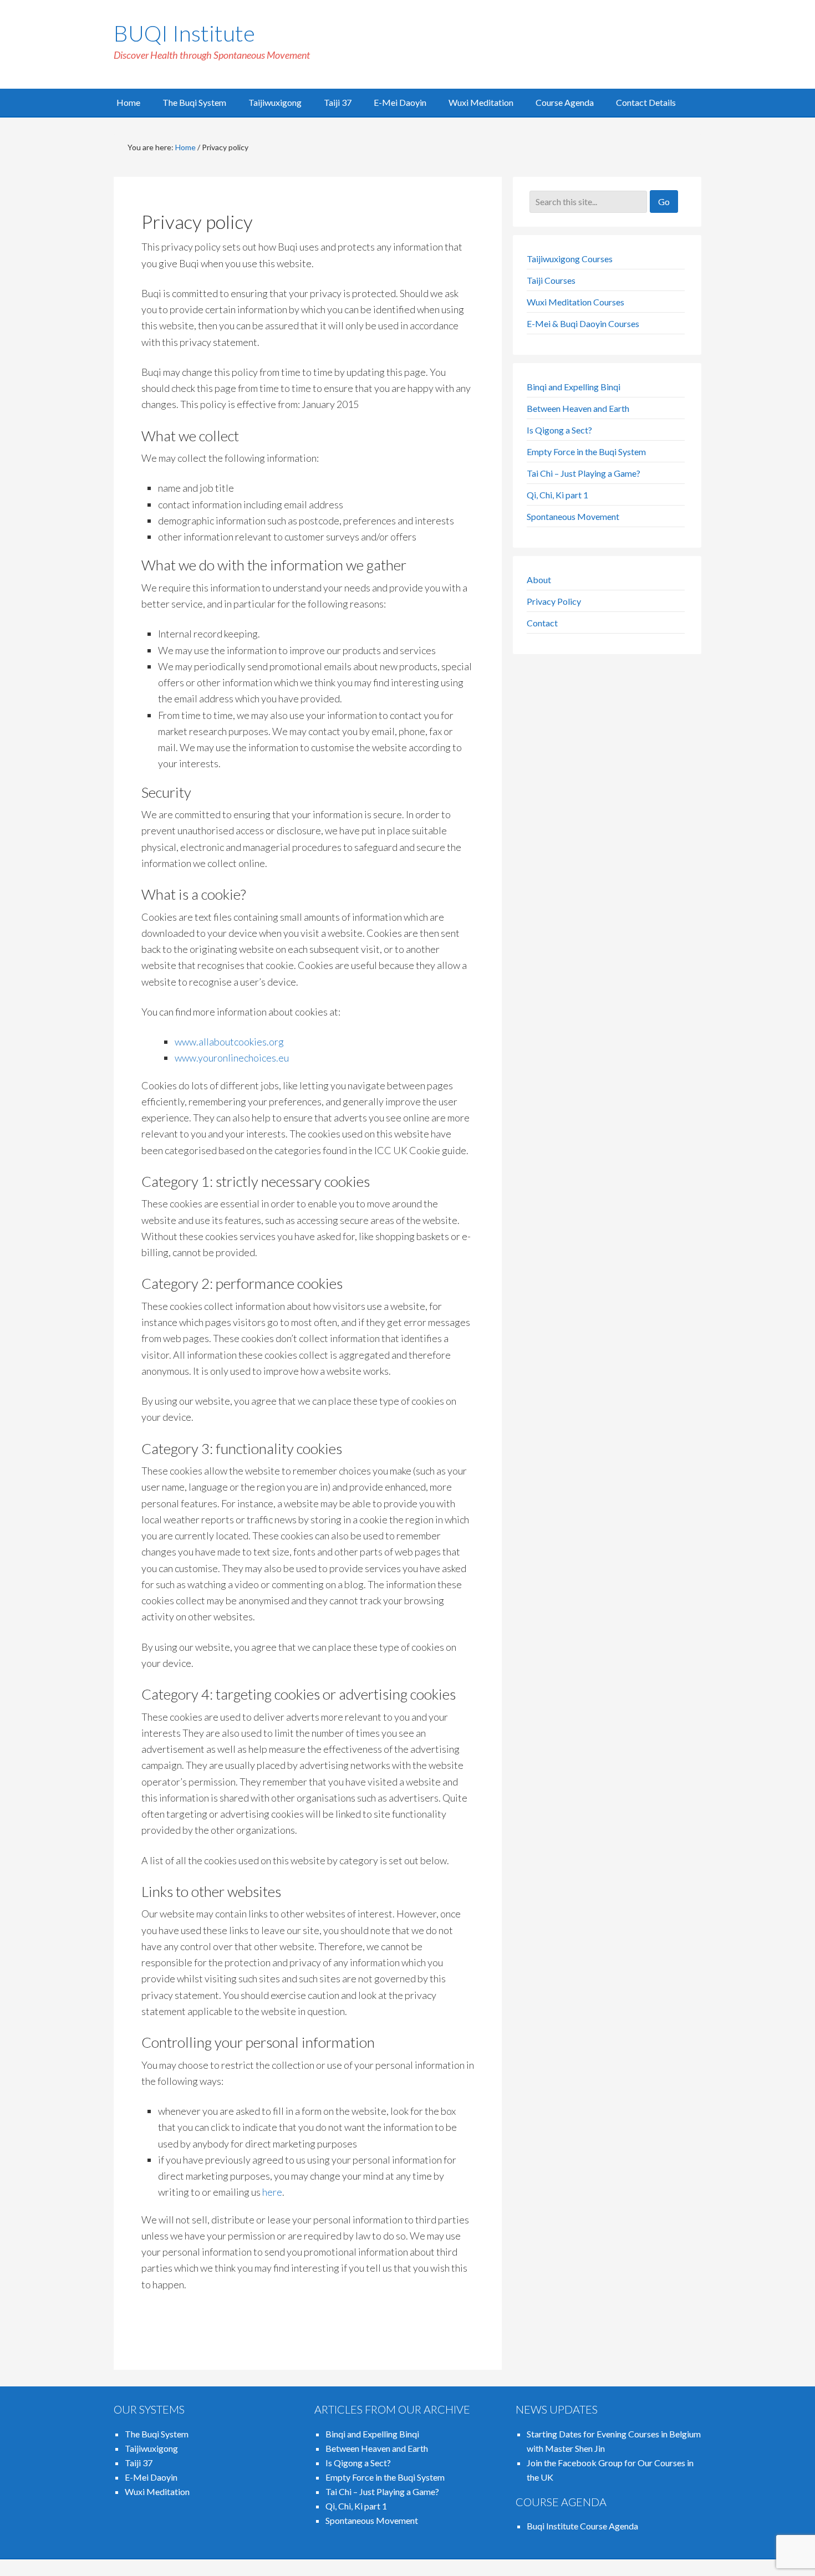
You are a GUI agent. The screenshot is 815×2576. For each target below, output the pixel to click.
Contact (542, 623)
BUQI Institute (184, 33)
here (272, 2192)
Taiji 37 (139, 2463)
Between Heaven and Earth (578, 408)
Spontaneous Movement (573, 516)
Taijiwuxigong (151, 2448)
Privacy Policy (554, 601)
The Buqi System (157, 2434)
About (539, 580)
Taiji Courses (551, 280)
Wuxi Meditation (157, 2491)
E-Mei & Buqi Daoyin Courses (583, 323)
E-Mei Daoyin (151, 2477)
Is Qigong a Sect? (559, 430)
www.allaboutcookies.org (229, 1042)
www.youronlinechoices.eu (232, 1058)
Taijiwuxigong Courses (570, 259)
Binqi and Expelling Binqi (574, 387)
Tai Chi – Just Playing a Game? (584, 473)
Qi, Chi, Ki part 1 (557, 495)
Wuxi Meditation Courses (575, 302)
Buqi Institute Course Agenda (582, 2526)
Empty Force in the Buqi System (586, 452)
